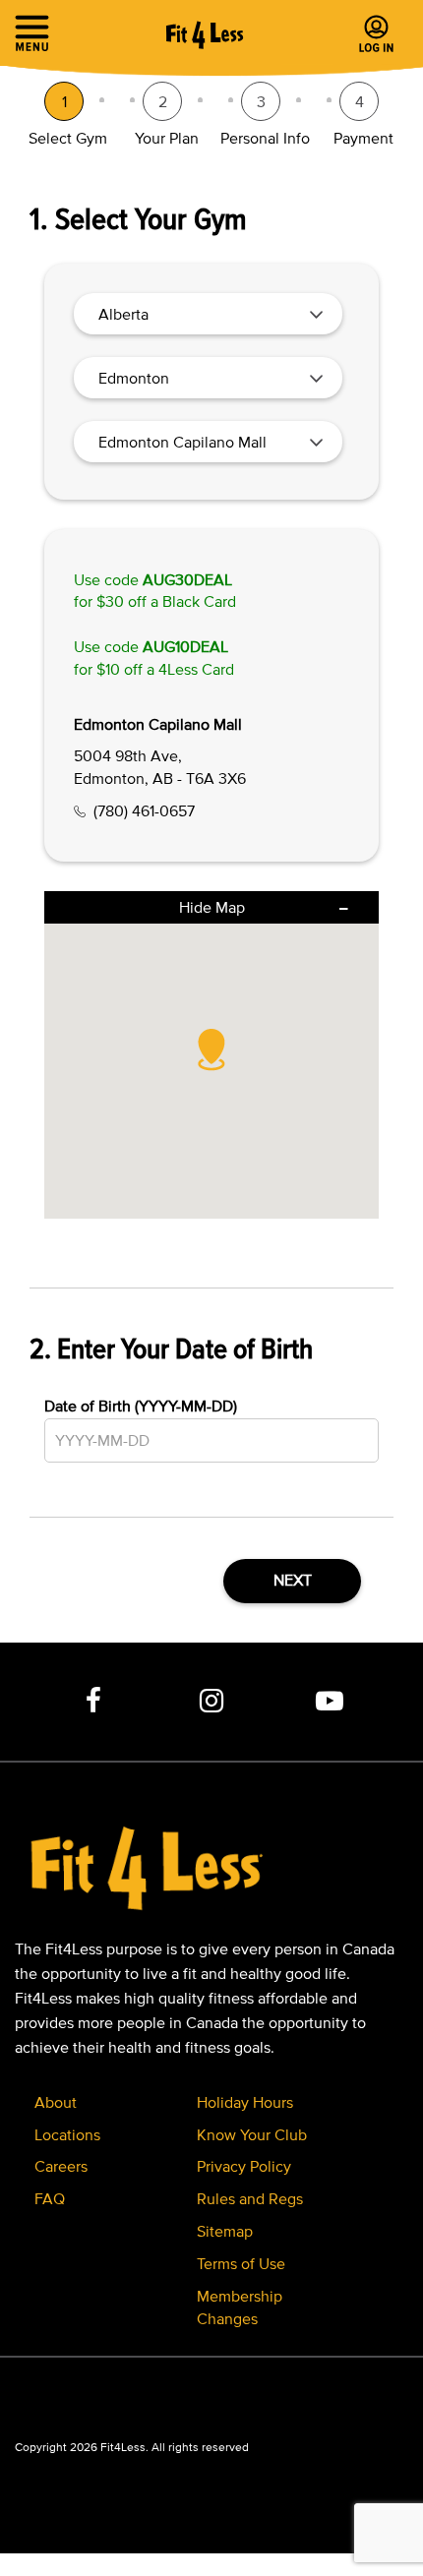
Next (293, 1580)
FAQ (50, 2198)
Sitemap (225, 2231)
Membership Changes (240, 2307)
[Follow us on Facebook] (93, 1702)
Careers (61, 2166)
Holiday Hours (245, 2102)
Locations (67, 2134)
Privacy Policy (244, 2166)
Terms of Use (241, 2263)
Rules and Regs (250, 2198)
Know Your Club (252, 2134)
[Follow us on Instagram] (211, 1702)
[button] (211, 1049)
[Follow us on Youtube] (330, 1702)
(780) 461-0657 (144, 810)
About (56, 2102)
